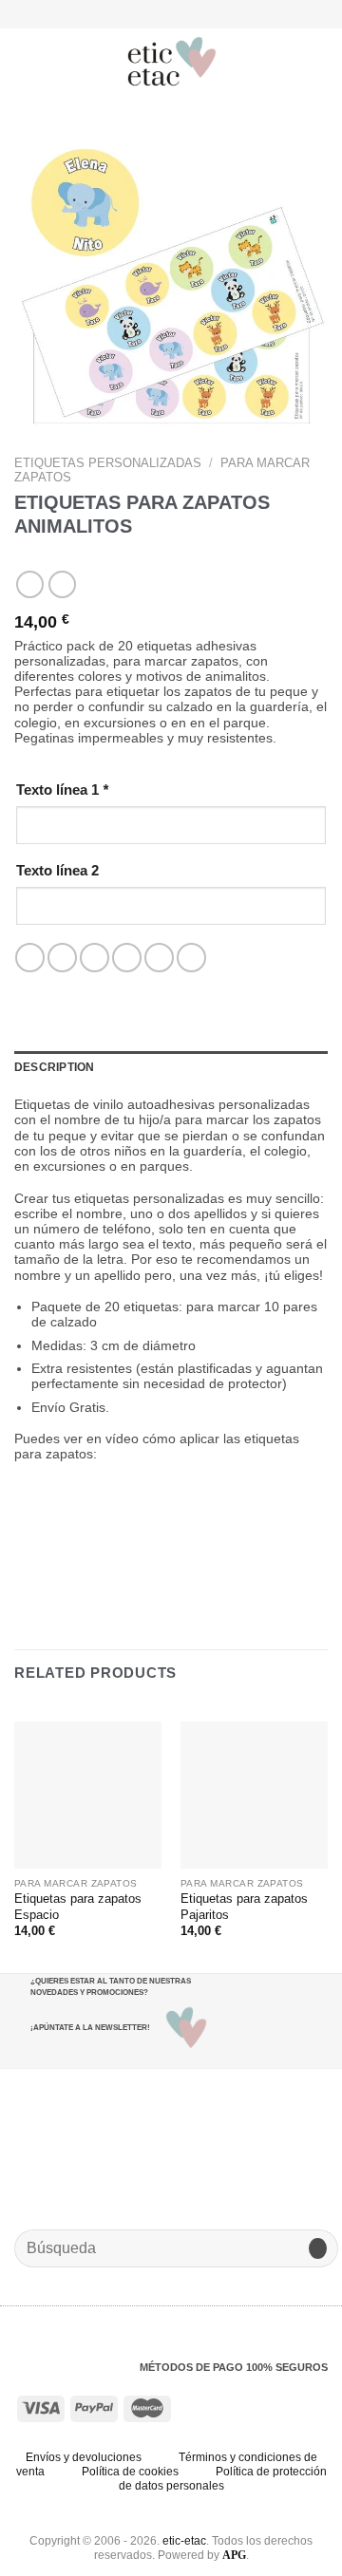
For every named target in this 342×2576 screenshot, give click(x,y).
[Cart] (318, 62)
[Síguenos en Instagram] (162, 13)
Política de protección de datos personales (223, 2479)
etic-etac (184, 2541)
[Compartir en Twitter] (95, 958)
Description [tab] (55, 1067)
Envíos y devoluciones (84, 2457)
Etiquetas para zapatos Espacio (78, 1907)
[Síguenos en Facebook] (145, 13)
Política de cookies (130, 2472)
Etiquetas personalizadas (108, 463)
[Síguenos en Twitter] (179, 13)
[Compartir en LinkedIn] (191, 958)
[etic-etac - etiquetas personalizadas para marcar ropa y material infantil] (172, 62)
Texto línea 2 (57, 870)
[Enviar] (318, 2249)
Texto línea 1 (62, 790)
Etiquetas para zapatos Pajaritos (244, 1907)
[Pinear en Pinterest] (159, 958)
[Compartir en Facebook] (62, 958)
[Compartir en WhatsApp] (30, 958)
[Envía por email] (127, 958)
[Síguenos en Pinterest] (196, 13)
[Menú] (25, 61)
